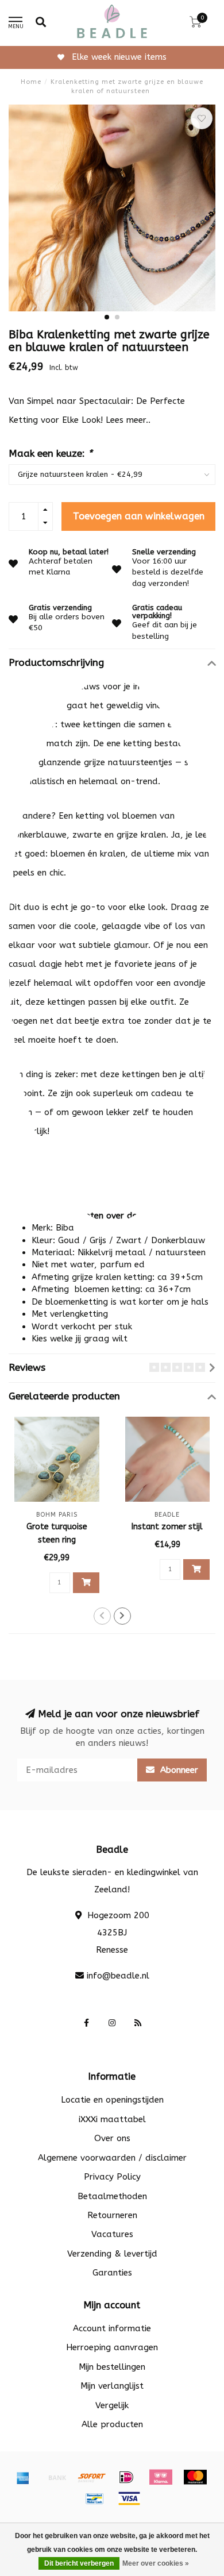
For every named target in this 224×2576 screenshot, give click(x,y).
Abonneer (178, 1770)
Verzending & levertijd (112, 2254)
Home (31, 82)
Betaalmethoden (112, 2196)
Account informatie (112, 2328)
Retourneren (112, 2215)
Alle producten (112, 2424)
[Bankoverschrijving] (57, 2477)
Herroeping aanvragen (112, 2347)
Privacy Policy (112, 2177)
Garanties (112, 2273)
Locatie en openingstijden (112, 2100)
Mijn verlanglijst (112, 2386)
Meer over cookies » (156, 2563)
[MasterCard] (195, 2477)
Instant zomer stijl (167, 1527)
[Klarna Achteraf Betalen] (161, 2477)
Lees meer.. (128, 420)
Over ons (112, 2138)
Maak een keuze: (51, 454)
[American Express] (23, 2477)
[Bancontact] (95, 2498)
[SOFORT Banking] (92, 2477)
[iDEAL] (126, 2477)
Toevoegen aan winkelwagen (139, 516)
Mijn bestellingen (112, 2367)
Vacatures (112, 2234)
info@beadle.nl (118, 1976)
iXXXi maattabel (112, 2119)
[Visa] (129, 2498)
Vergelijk (112, 2405)
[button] (107, 317)
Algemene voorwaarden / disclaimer (112, 2158)
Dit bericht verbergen (79, 2563)
